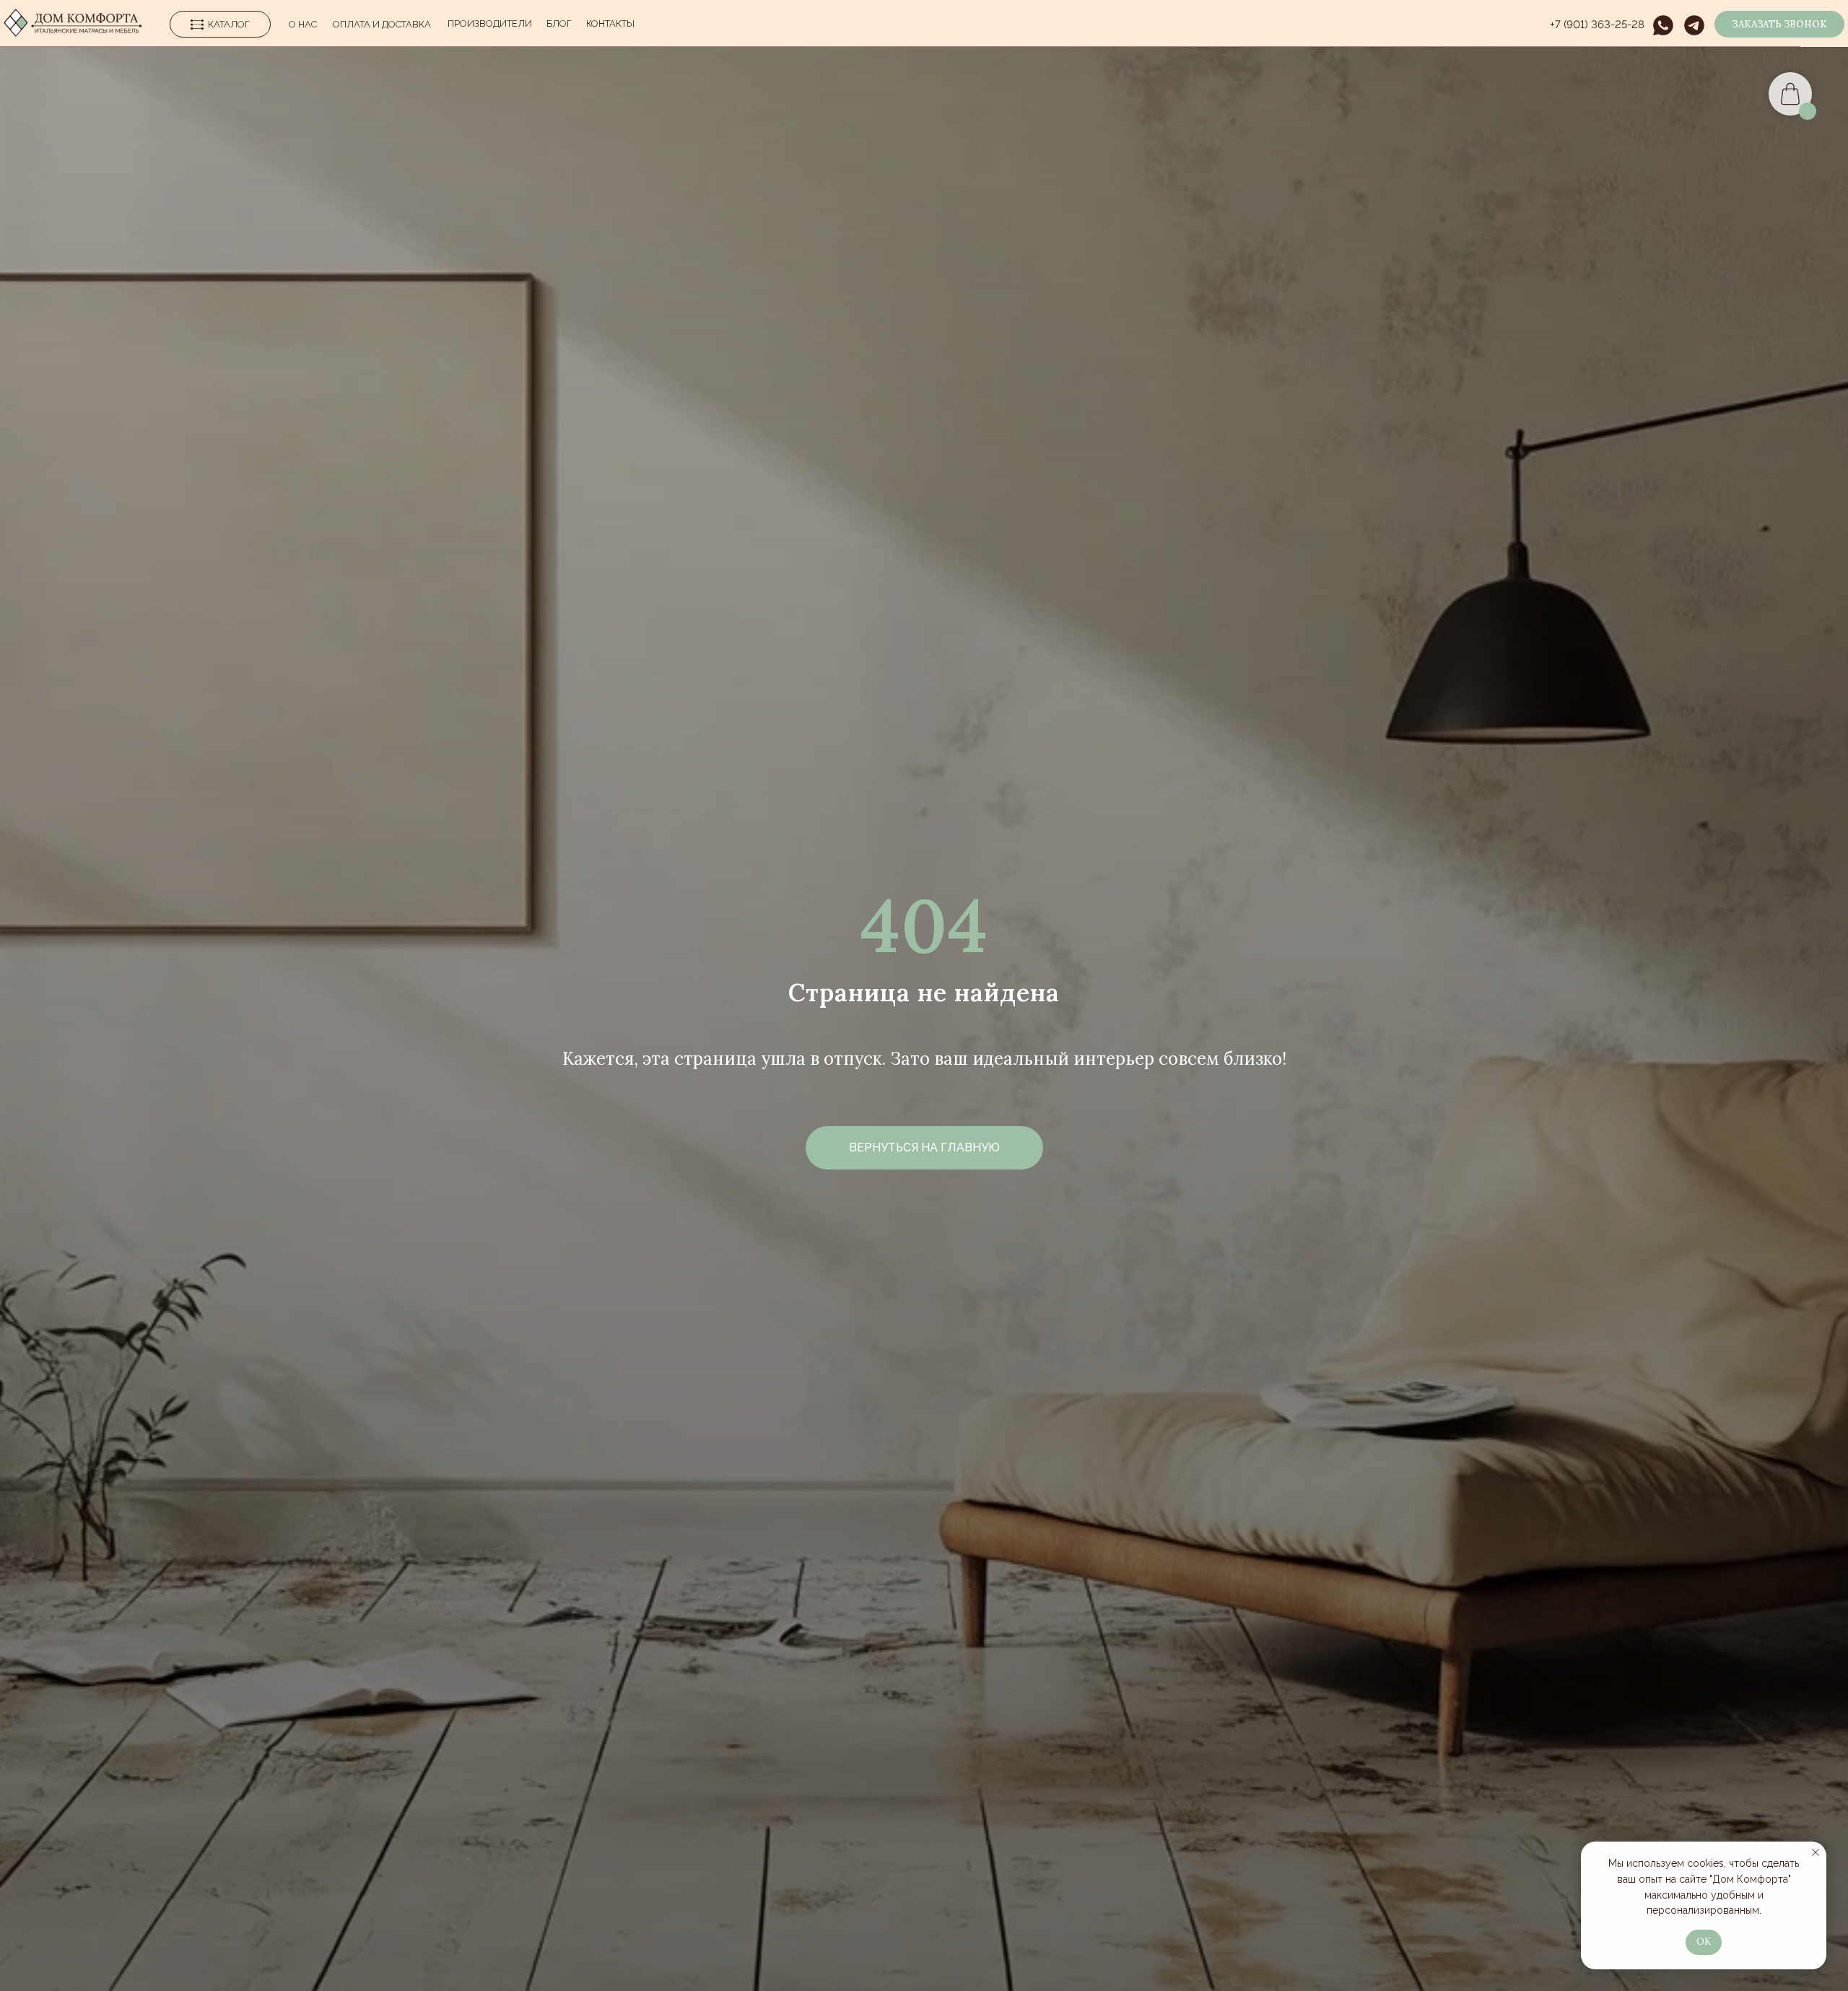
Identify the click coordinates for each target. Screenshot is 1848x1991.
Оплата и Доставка (382, 24)
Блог (559, 23)
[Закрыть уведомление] (1816, 1852)
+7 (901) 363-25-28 (1597, 25)
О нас (303, 24)
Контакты (610, 23)
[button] (1779, 24)
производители (490, 23)
